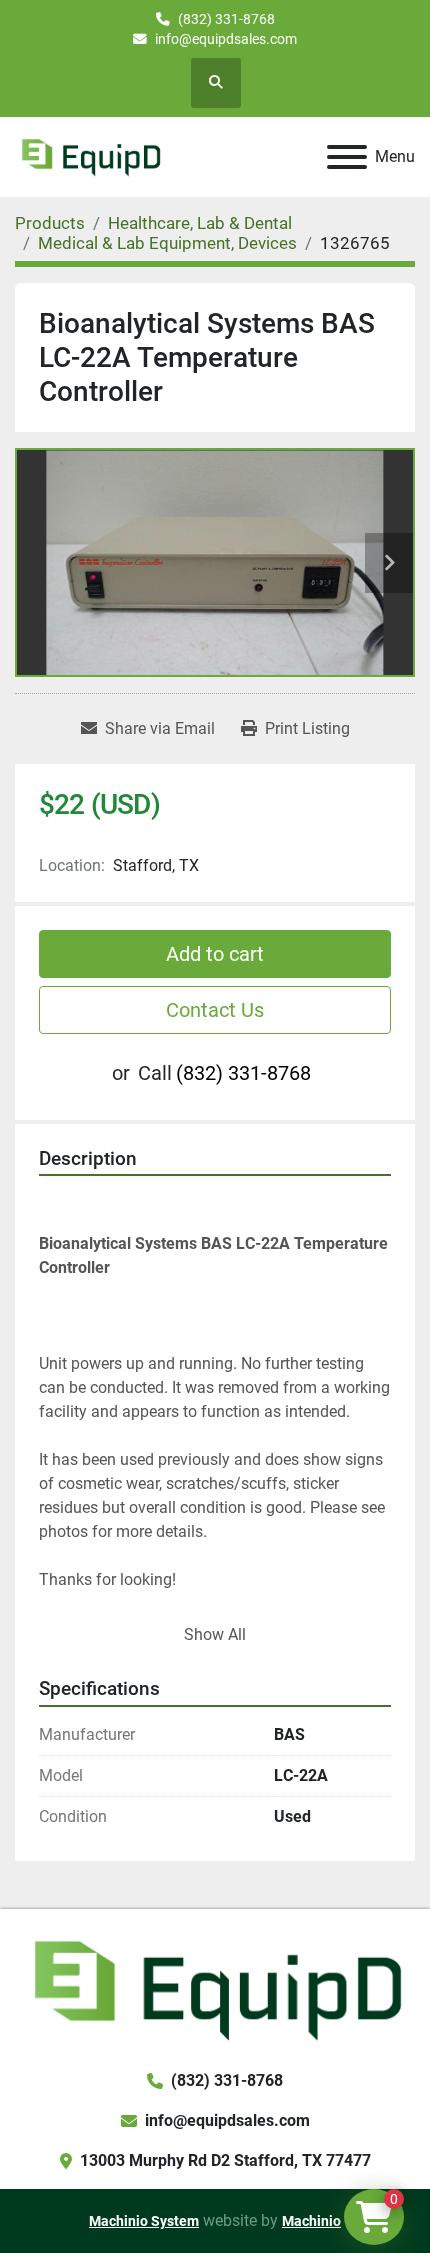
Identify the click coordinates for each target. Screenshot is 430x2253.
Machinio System (144, 2221)
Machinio (311, 2221)
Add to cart (215, 954)
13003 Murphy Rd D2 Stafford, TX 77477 (225, 2160)
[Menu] (347, 157)
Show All (215, 1634)
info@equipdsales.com (226, 39)
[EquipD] (215, 1987)
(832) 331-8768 (226, 19)
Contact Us (215, 1010)
